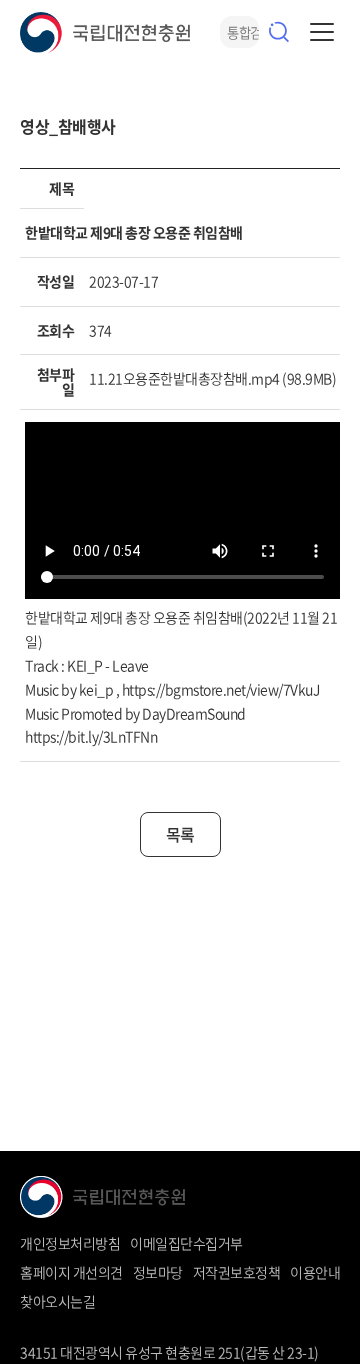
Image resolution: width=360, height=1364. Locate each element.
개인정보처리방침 (70, 1243)
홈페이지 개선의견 (71, 1272)
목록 (180, 834)
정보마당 (158, 1272)
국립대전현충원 (105, 32)
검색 (279, 32)
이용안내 (315, 1272)
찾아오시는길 (57, 1301)
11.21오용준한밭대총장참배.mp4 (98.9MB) (212, 378)
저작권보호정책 (237, 1272)
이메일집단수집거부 (186, 1243)
